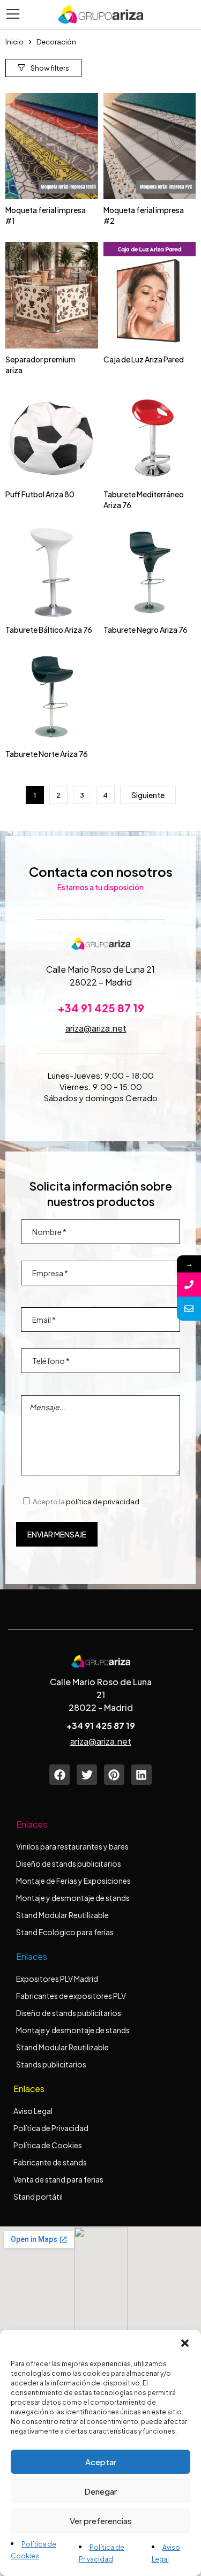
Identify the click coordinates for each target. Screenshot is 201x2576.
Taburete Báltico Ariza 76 (49, 630)
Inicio (14, 42)
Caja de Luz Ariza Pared (144, 359)
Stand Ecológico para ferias (65, 1932)
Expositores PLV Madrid (57, 1979)
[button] (185, 2343)
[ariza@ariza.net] (189, 1309)
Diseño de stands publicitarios (69, 1863)
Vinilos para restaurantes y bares (72, 1846)
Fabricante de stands (51, 2162)
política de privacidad (103, 1502)
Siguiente (148, 795)
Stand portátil (39, 2196)
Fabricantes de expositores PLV (71, 1996)
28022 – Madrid (101, 982)
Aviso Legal (33, 2111)
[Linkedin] (142, 1775)
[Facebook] (59, 1775)
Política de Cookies (48, 2145)
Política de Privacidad (51, 2128)
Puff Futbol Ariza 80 (40, 494)
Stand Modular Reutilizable (62, 1915)
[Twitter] (87, 1775)
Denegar (100, 2491)
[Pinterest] (114, 1775)
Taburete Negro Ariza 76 (146, 630)
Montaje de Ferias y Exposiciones (73, 1881)
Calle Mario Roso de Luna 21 (100, 969)
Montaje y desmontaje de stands (73, 1898)
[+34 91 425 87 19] (189, 1285)
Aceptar (101, 2462)
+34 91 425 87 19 (101, 1008)
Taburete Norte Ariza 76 (47, 754)
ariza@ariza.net (96, 1028)
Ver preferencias (101, 2521)
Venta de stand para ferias (58, 2179)
